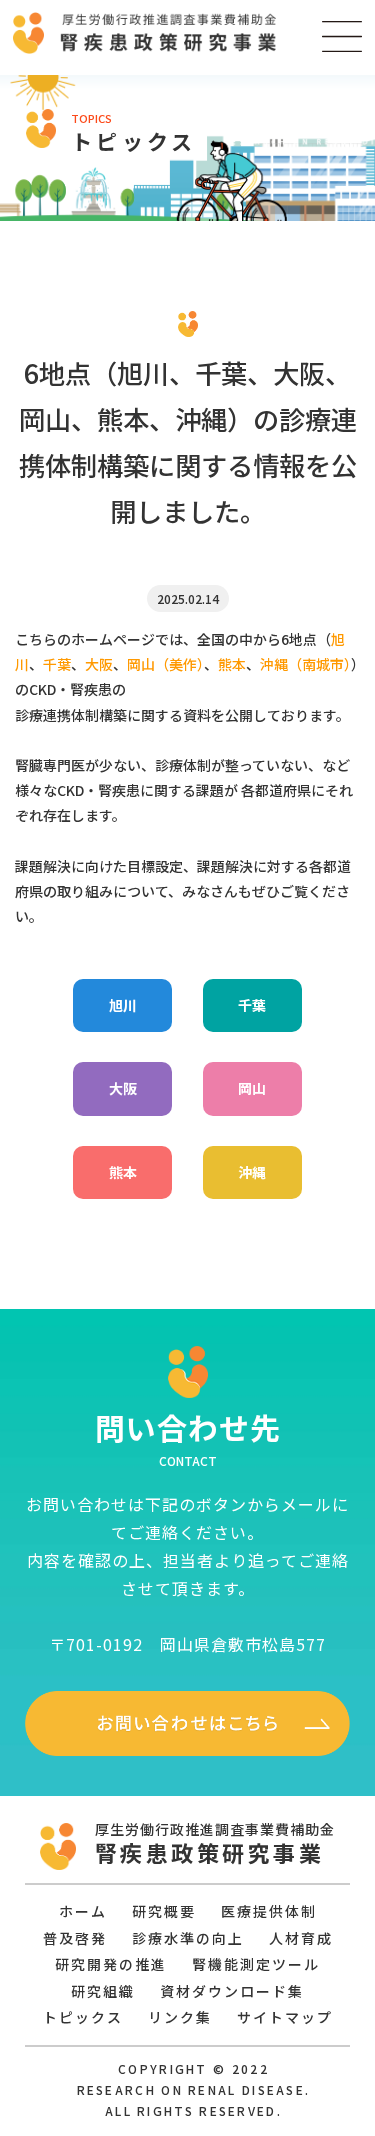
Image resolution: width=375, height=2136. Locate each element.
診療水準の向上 (188, 1938)
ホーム (83, 1911)
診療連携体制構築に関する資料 (113, 715)
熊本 (123, 1172)
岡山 (252, 1088)
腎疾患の (98, 689)
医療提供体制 (269, 1911)
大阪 (123, 1088)
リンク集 (180, 2017)
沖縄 (252, 1172)
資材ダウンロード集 (232, 1991)
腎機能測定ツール (256, 1964)
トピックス (83, 2017)
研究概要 (164, 1911)
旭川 (123, 1005)
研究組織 (103, 1991)
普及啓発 (75, 1938)
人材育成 (301, 1938)
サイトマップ (285, 2017)
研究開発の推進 (111, 1964)
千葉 (252, 1005)
